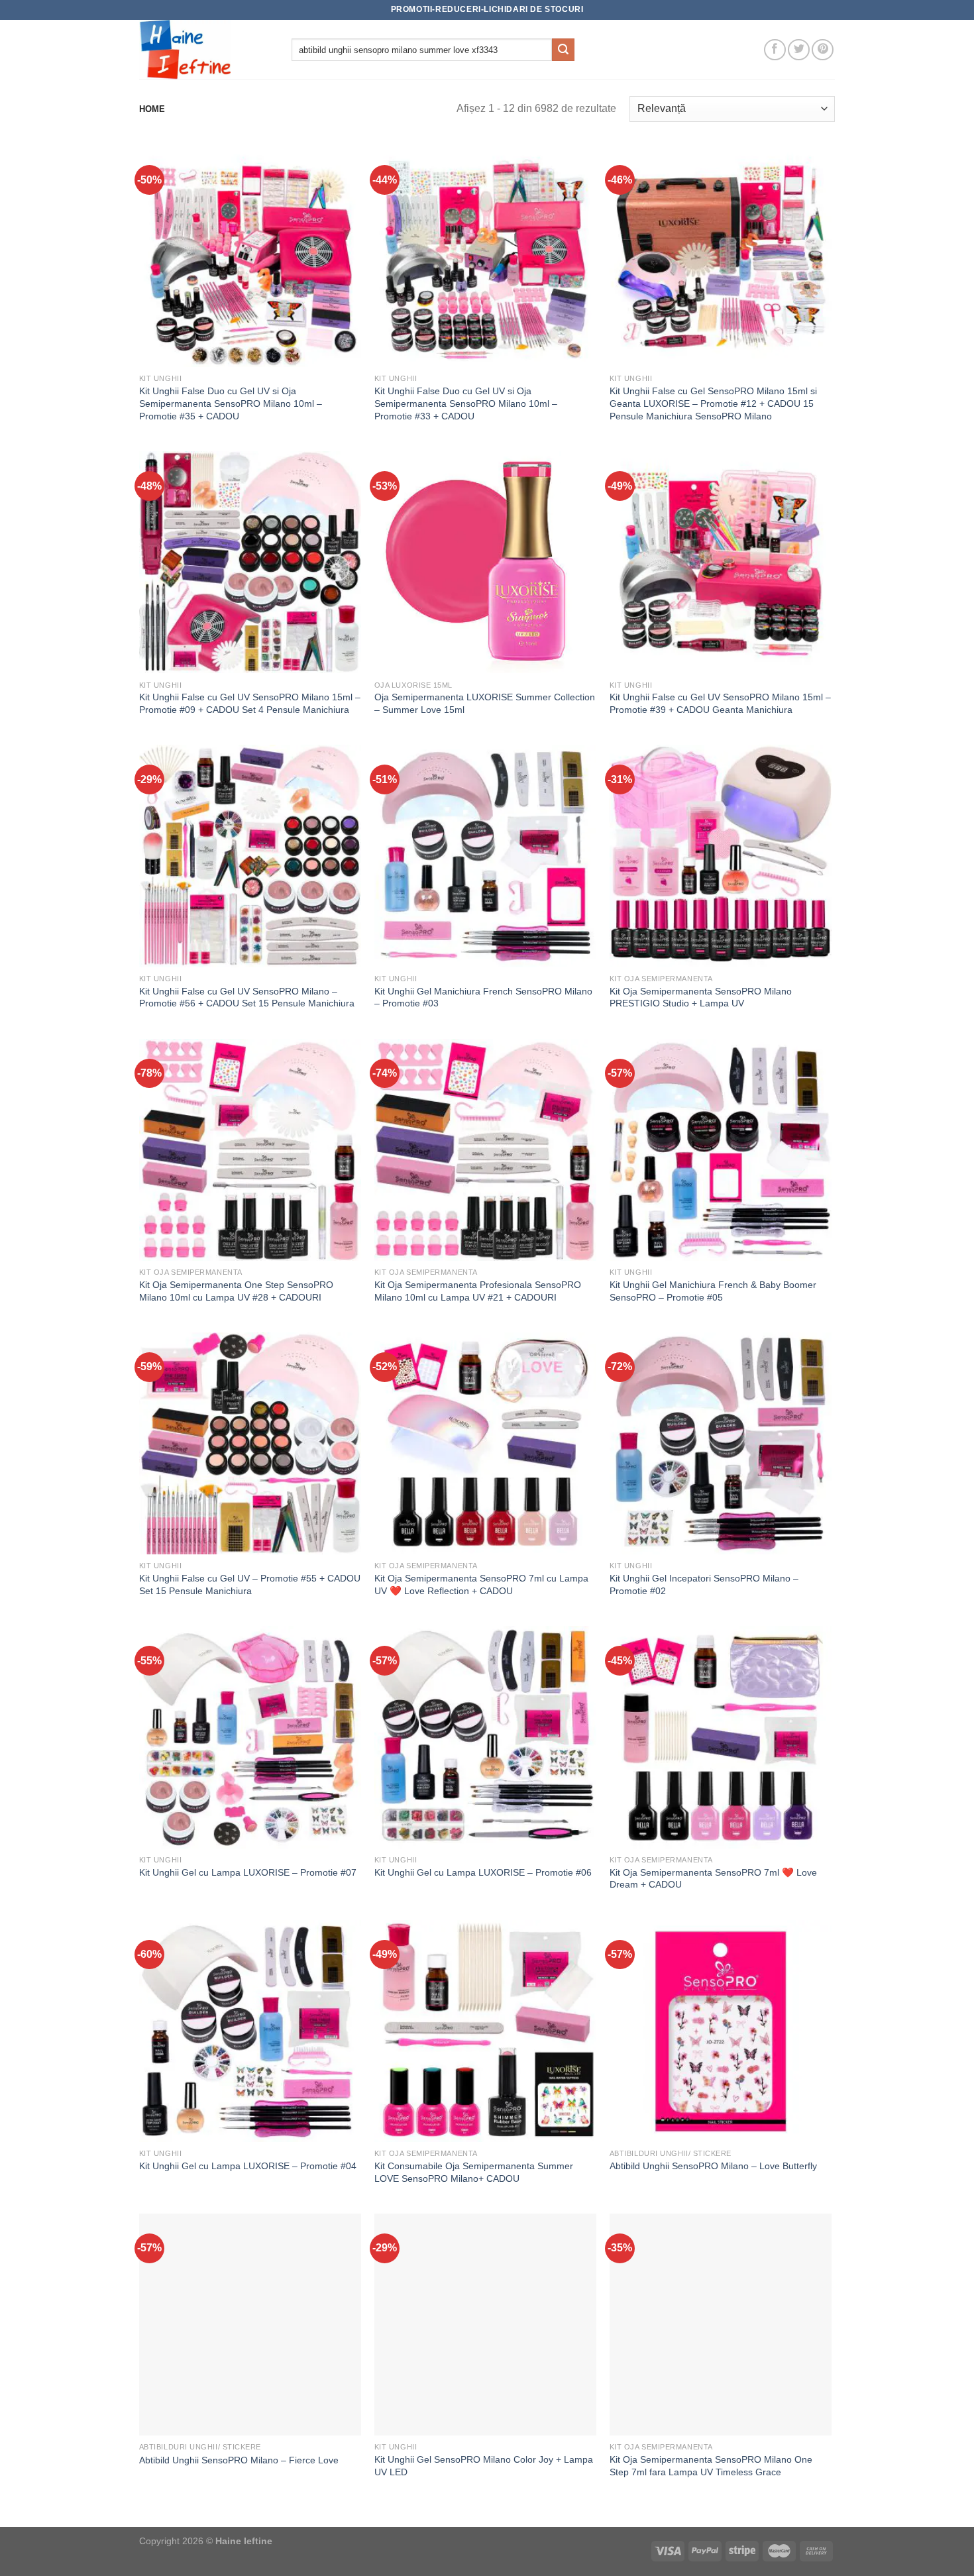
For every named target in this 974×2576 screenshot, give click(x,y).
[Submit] (563, 50)
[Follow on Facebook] (775, 50)
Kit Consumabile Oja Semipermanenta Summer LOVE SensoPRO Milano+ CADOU (474, 2172)
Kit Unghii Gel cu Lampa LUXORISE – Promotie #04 (248, 2166)
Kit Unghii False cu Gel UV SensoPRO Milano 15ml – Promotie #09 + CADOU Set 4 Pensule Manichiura (250, 703)
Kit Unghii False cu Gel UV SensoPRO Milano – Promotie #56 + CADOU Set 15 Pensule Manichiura (247, 997)
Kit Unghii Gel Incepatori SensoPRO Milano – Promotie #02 (704, 1584)
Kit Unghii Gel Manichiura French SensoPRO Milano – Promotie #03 (483, 997)
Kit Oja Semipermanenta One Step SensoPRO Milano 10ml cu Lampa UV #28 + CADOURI (236, 1291)
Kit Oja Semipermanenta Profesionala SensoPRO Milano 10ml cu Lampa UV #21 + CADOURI (478, 1291)
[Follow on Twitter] (799, 50)
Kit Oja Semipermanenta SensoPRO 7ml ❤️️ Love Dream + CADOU (713, 1879)
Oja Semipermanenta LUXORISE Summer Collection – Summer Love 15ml (485, 703)
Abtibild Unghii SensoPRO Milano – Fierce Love (239, 2460)
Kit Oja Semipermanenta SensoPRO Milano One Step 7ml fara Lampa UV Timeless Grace (711, 2466)
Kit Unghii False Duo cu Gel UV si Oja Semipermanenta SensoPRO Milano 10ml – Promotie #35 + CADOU (231, 403)
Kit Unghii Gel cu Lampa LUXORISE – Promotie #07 (248, 1872)
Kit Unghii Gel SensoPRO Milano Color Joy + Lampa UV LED (484, 2466)
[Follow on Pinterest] (823, 50)
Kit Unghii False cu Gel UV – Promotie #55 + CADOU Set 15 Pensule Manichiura (250, 1584)
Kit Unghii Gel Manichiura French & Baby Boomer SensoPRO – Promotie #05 (713, 1291)
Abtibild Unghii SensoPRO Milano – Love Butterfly (713, 2166)
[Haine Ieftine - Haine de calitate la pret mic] (205, 50)
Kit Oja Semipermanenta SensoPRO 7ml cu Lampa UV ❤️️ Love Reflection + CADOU (481, 1584)
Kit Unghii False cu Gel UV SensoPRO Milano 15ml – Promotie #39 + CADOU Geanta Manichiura (720, 703)
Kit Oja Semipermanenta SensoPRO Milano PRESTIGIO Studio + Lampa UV (701, 997)
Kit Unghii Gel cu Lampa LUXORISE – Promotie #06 (483, 1872)
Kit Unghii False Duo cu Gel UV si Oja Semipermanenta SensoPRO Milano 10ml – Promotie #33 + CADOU (466, 403)
